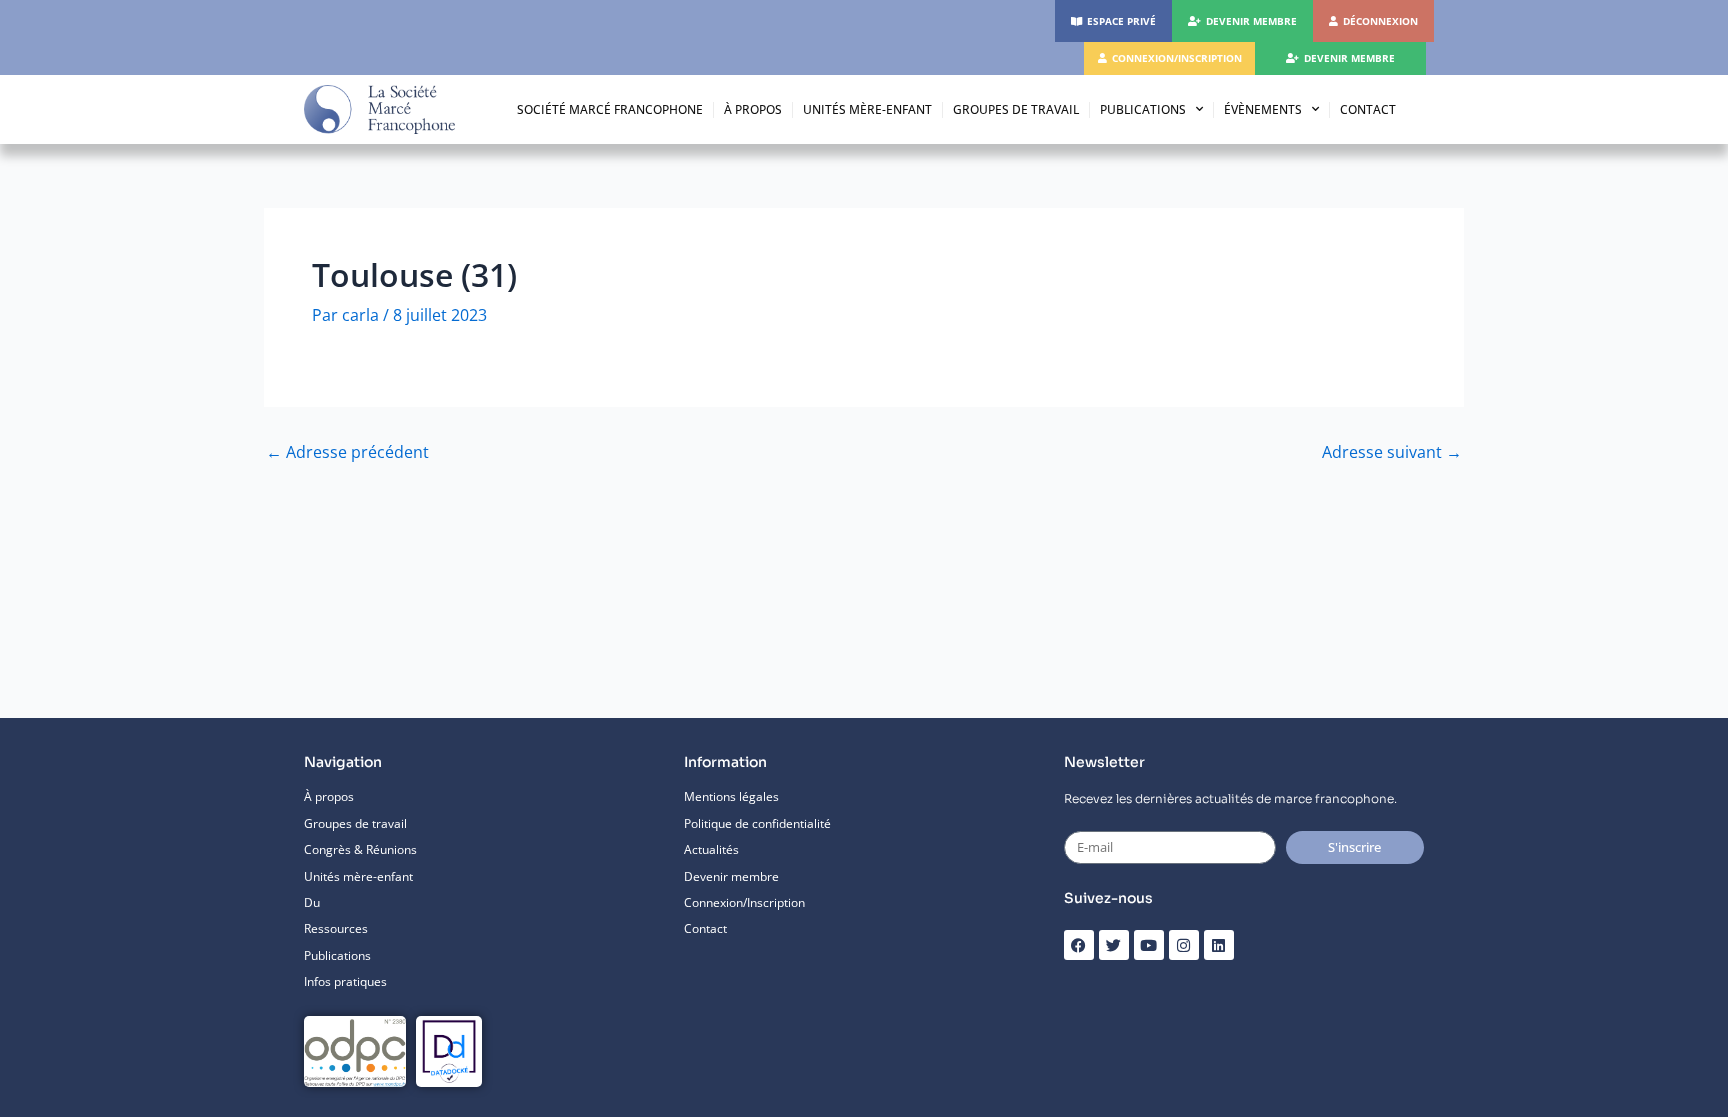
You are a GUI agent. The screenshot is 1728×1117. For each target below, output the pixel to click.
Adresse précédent (347, 452)
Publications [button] (1143, 109)
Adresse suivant (1392, 452)
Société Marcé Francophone (610, 109)
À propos (753, 109)
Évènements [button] (1263, 109)
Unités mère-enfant (867, 109)
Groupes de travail (1016, 109)
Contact (1368, 109)
